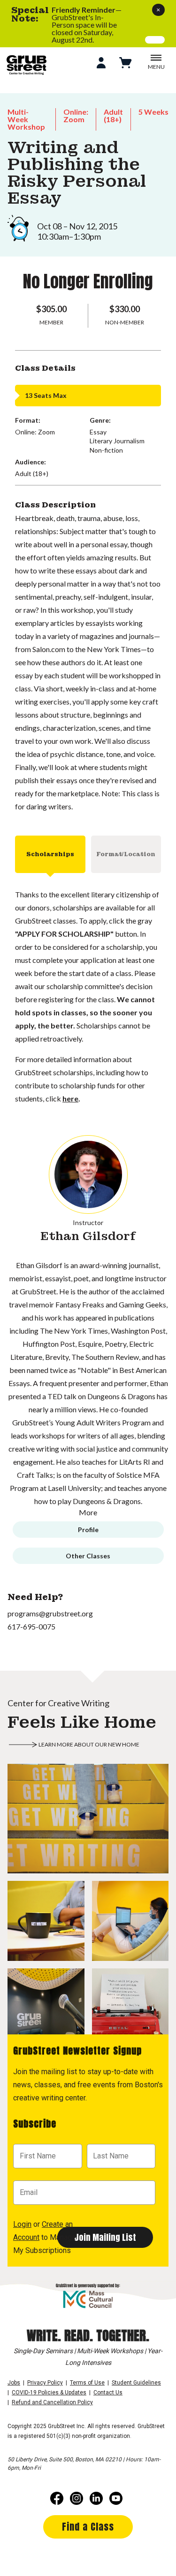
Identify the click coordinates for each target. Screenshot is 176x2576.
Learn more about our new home (89, 1744)
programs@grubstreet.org (50, 1613)
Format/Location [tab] (126, 854)
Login (22, 2224)
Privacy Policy (45, 2383)
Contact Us (108, 2393)
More (88, 1512)
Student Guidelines (136, 2383)
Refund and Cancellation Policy (52, 2402)
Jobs (14, 2383)
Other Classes (88, 1556)
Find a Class (88, 2527)
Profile (88, 1530)
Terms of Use (87, 2383)
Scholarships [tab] (50, 854)
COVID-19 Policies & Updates (49, 2393)
